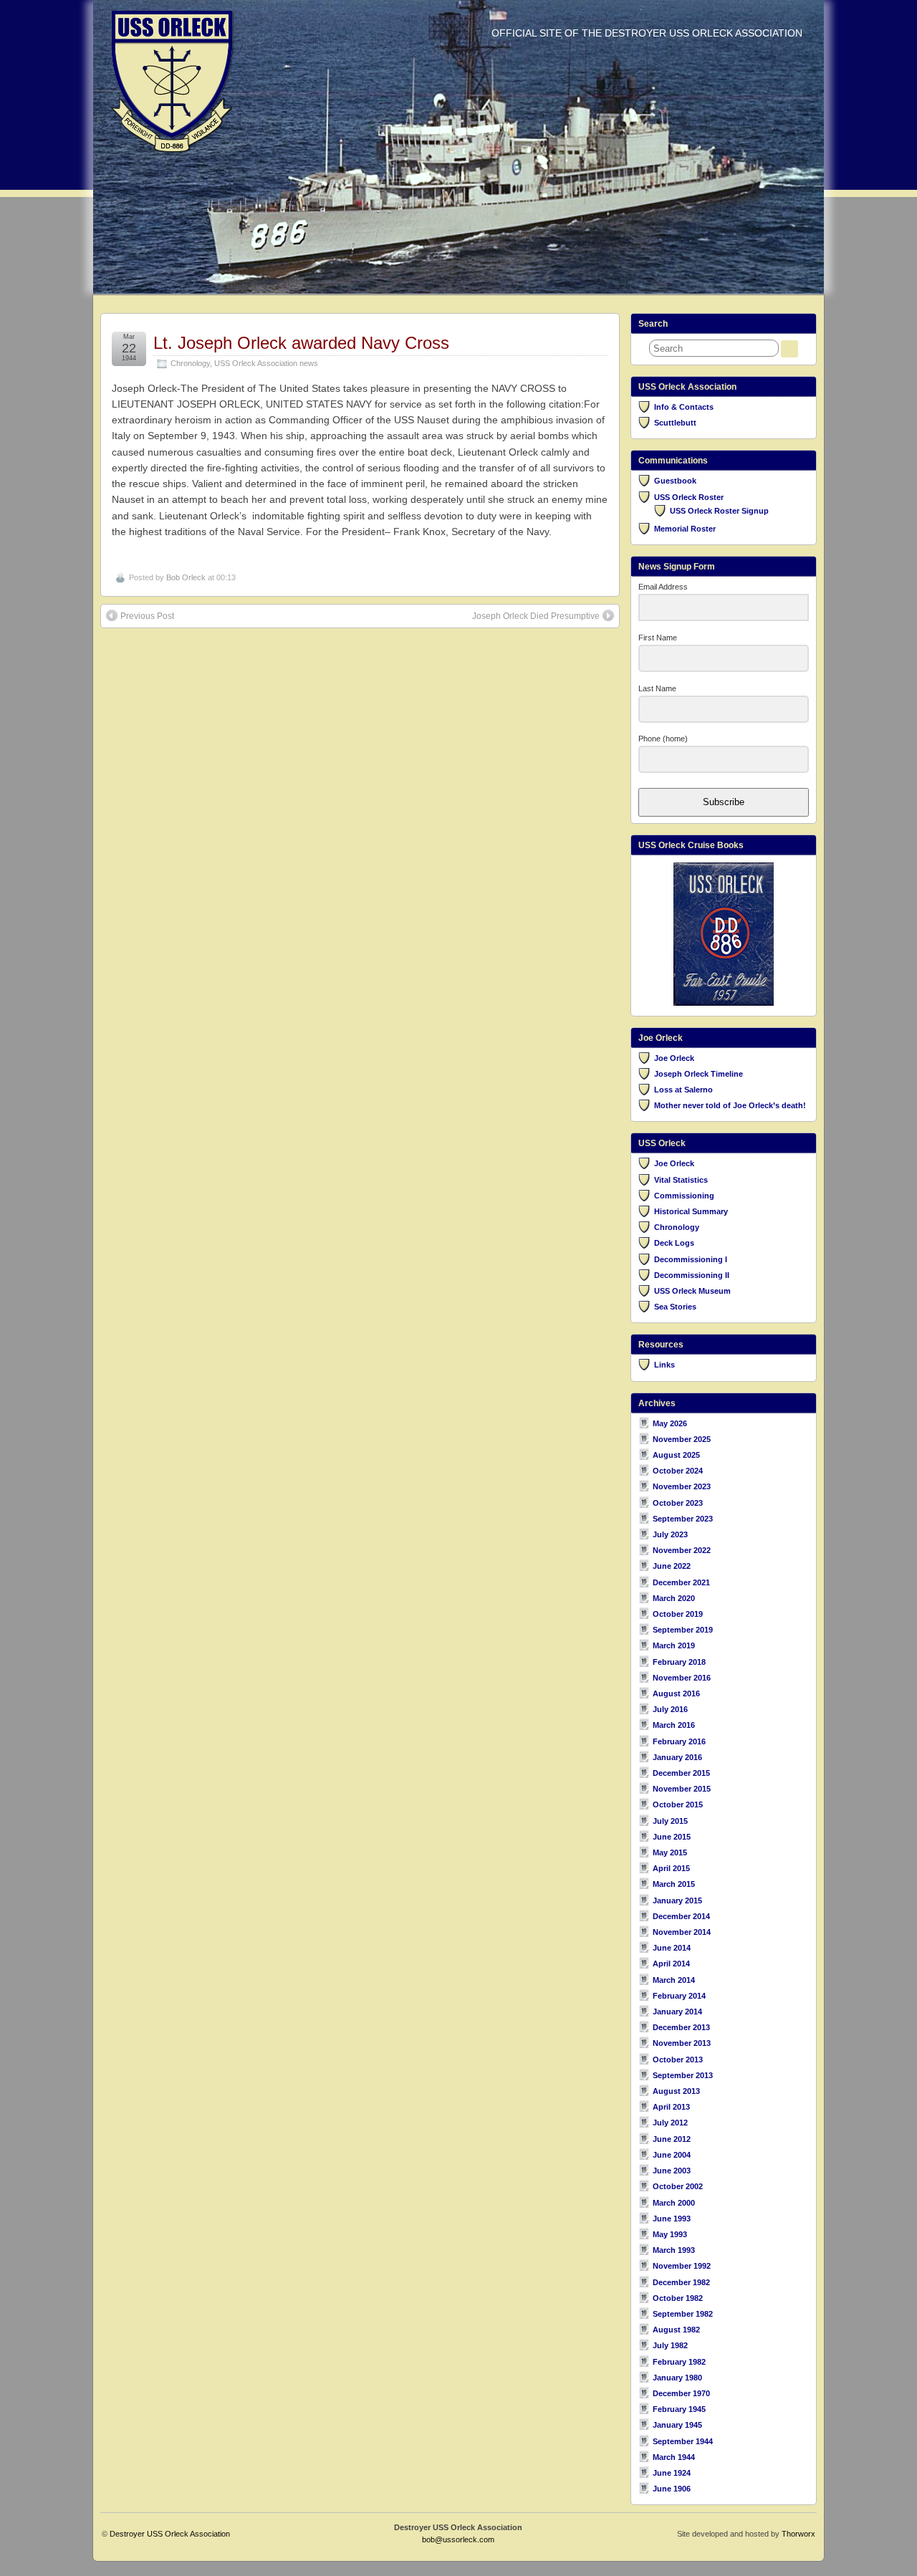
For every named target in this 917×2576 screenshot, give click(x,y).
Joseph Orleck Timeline (698, 1074)
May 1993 (670, 2234)
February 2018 (679, 1662)
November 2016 (682, 1678)
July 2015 (670, 1821)
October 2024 (678, 1471)
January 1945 (677, 2425)
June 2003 (672, 2171)
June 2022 (672, 1566)
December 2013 (681, 2027)
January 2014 (677, 2012)
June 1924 (672, 2473)
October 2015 (678, 1804)
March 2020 (674, 1598)
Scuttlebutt (675, 423)
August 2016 (676, 1693)
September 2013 (683, 2075)
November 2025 (682, 1439)
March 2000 (674, 2203)
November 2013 (682, 2043)
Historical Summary (691, 1211)
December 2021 (681, 1582)
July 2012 (670, 2123)
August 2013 (676, 2091)
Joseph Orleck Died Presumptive (536, 616)
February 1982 (679, 2362)
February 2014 (679, 1996)
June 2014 (672, 1948)
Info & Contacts (684, 407)
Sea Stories (675, 1307)
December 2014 (681, 1916)
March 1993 (674, 2250)
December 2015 (681, 1773)
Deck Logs (674, 1243)
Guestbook (675, 481)
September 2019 (683, 1630)
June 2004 (672, 2155)
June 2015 (672, 1837)
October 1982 (678, 2298)
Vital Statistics (681, 1180)
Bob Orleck (186, 577)
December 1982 (681, 2282)
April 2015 (671, 1868)
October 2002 (678, 2186)
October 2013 (678, 2060)
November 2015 (682, 1789)
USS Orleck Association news (266, 363)
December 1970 (681, 2393)
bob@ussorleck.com (458, 2539)
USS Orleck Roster (689, 497)
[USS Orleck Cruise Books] (724, 934)
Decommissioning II (692, 1275)
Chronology (190, 363)
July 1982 (670, 2345)
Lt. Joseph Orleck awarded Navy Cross (301, 343)
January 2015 (677, 1900)
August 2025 (676, 1455)
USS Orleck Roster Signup (719, 511)
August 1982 (676, 2330)
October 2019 (678, 1614)
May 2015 (670, 1852)
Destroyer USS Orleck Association (170, 2534)
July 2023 (670, 1534)
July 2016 (670, 1709)
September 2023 (683, 1519)
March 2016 (674, 1725)
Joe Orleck (674, 1058)
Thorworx (798, 2534)
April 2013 (671, 2107)
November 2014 (682, 1932)
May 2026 (670, 1423)
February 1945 (679, 2409)
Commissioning (684, 1196)
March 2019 (674, 1645)
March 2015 (674, 1884)
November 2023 (682, 1486)
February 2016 (679, 1741)
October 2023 (678, 1503)
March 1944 (674, 2457)
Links (664, 1365)
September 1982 (683, 2314)
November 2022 (682, 1550)
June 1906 (672, 2489)
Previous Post (147, 616)
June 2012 (672, 2139)
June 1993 (672, 2219)
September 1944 (683, 2441)
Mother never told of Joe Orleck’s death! (730, 1105)
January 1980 (677, 2378)
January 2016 (677, 1757)
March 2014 (674, 1980)
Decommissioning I (691, 1259)
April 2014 (671, 1964)
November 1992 (682, 2266)
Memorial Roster (685, 529)
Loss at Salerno (683, 1090)
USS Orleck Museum (692, 1291)
